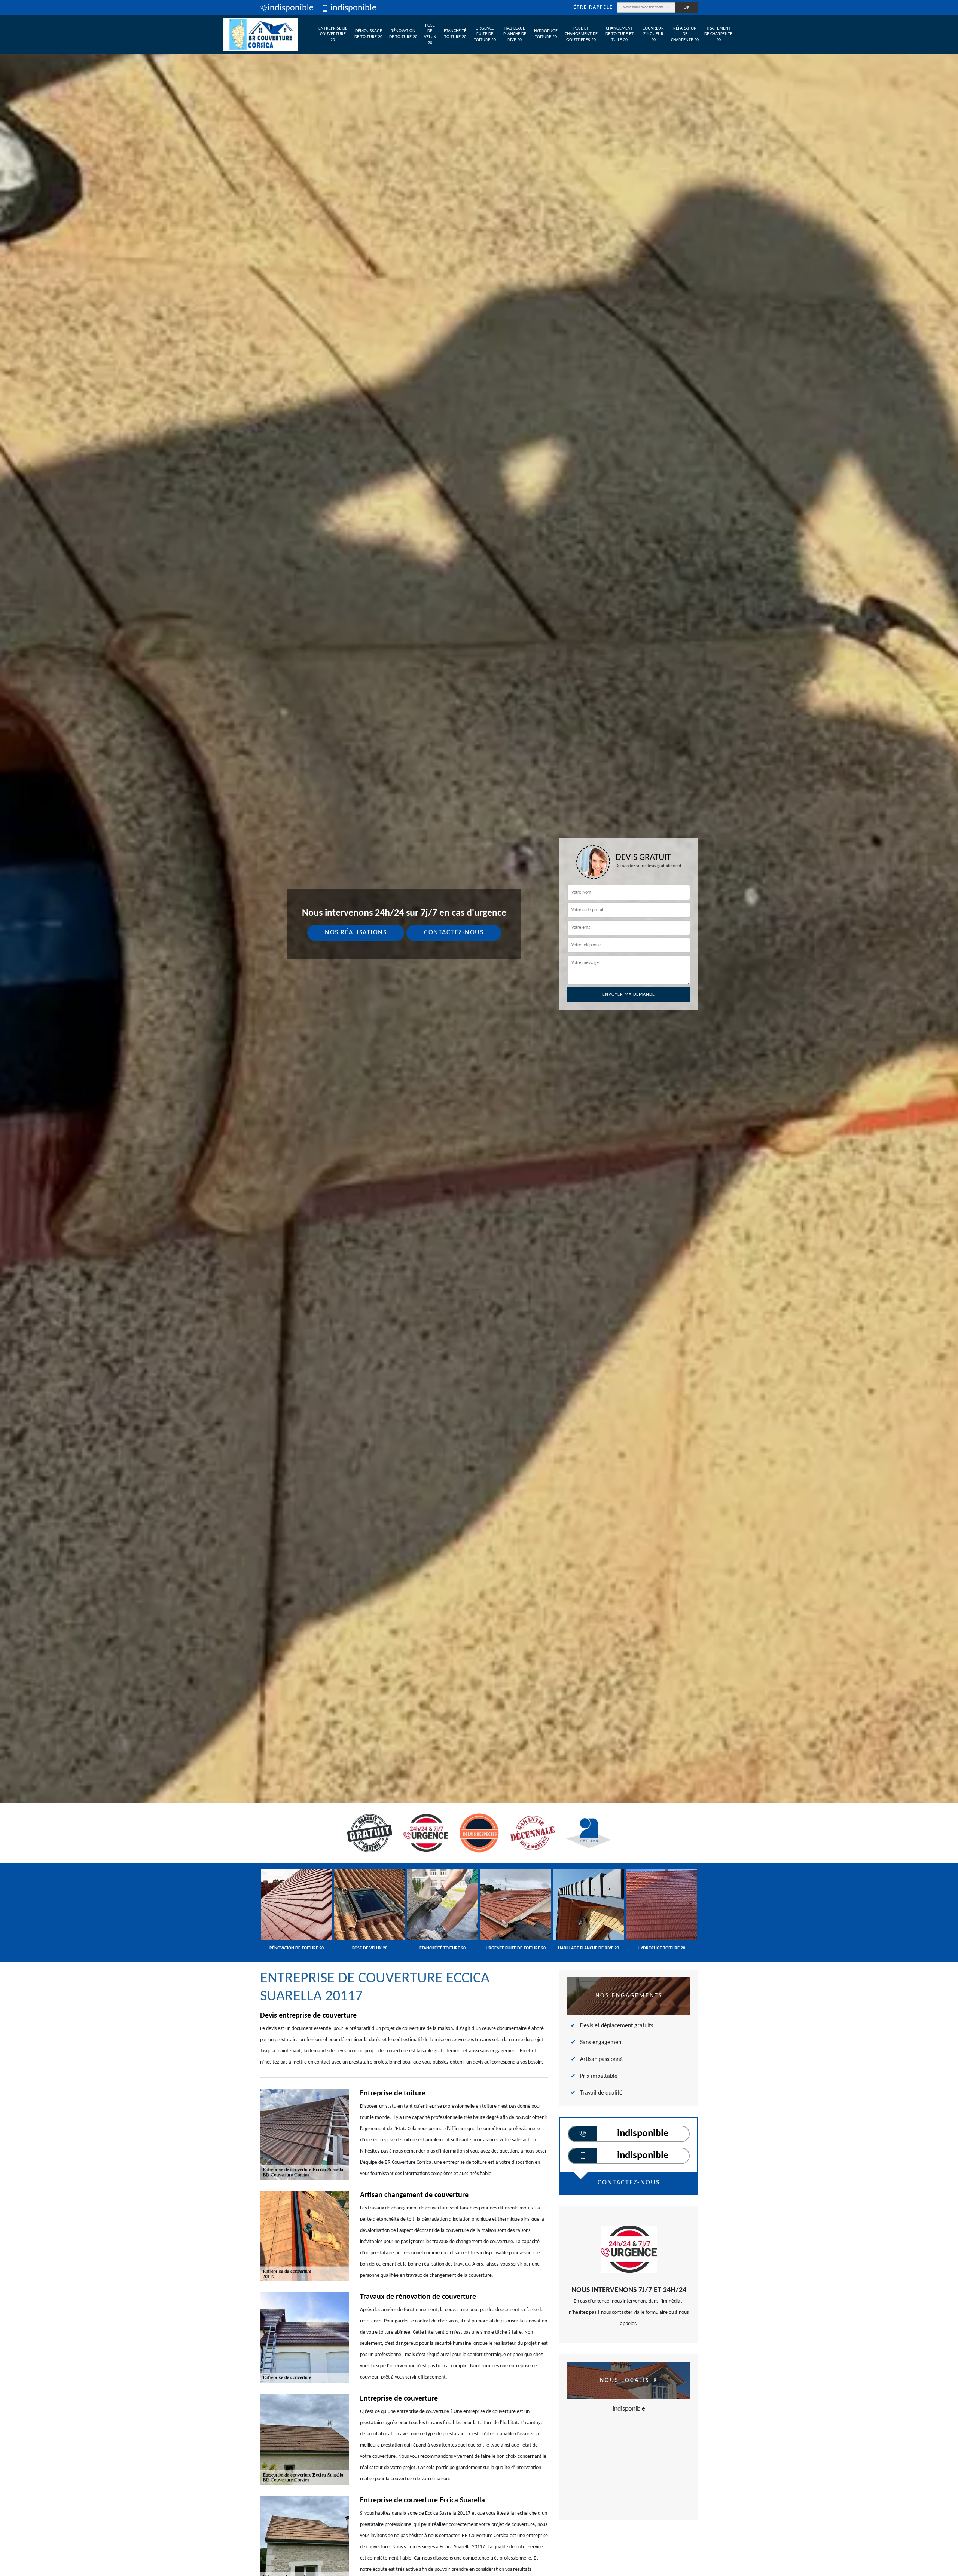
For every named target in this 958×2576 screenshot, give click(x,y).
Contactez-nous (454, 933)
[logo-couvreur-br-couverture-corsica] (260, 34)
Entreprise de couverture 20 (333, 34)
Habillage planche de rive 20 (515, 34)
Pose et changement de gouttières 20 (581, 34)
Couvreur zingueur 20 (653, 34)
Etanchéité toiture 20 (455, 34)
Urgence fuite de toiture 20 (485, 34)
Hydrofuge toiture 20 (546, 34)
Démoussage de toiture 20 (368, 34)
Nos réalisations (356, 933)
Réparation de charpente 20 (685, 34)
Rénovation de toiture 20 (403, 34)
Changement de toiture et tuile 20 (620, 34)
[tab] (479, 1030)
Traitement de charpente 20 (718, 34)
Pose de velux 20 (430, 34)
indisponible (291, 8)
